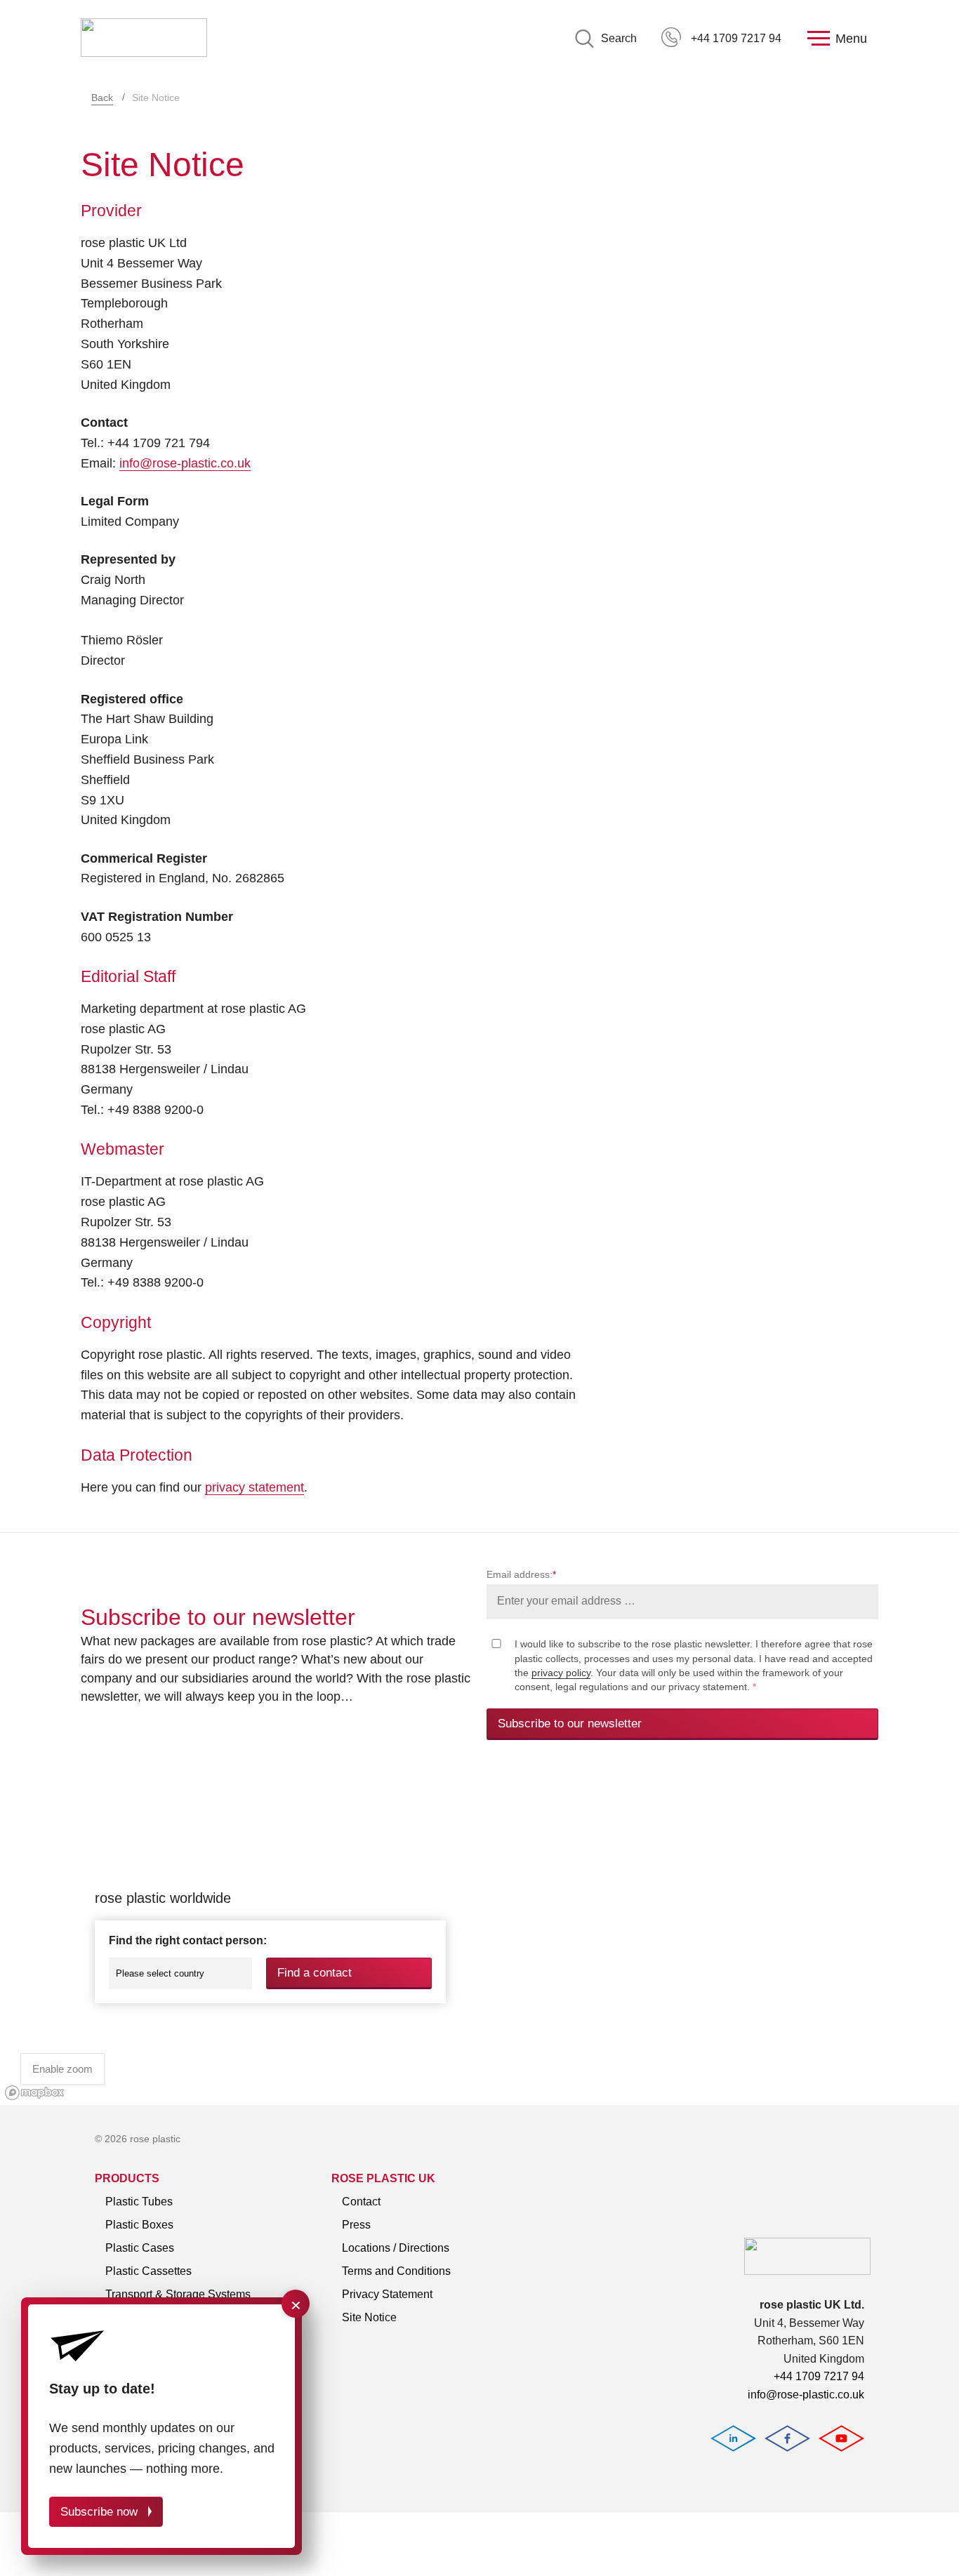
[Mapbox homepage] (35, 2093)
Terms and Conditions (396, 2271)
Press (356, 2225)
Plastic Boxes (139, 2225)
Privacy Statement (387, 2294)
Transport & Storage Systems (178, 2294)
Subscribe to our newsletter (570, 1724)
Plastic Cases (140, 2248)
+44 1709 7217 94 (736, 38)
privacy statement (254, 1487)
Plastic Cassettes (148, 2271)
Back (102, 98)
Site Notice (369, 2317)
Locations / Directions (396, 2248)
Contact (361, 2202)
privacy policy (561, 1673)
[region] (479, 1938)
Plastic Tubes (139, 2202)
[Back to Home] (144, 39)
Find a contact (315, 1973)
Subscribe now (99, 2512)
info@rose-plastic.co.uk (185, 463)
